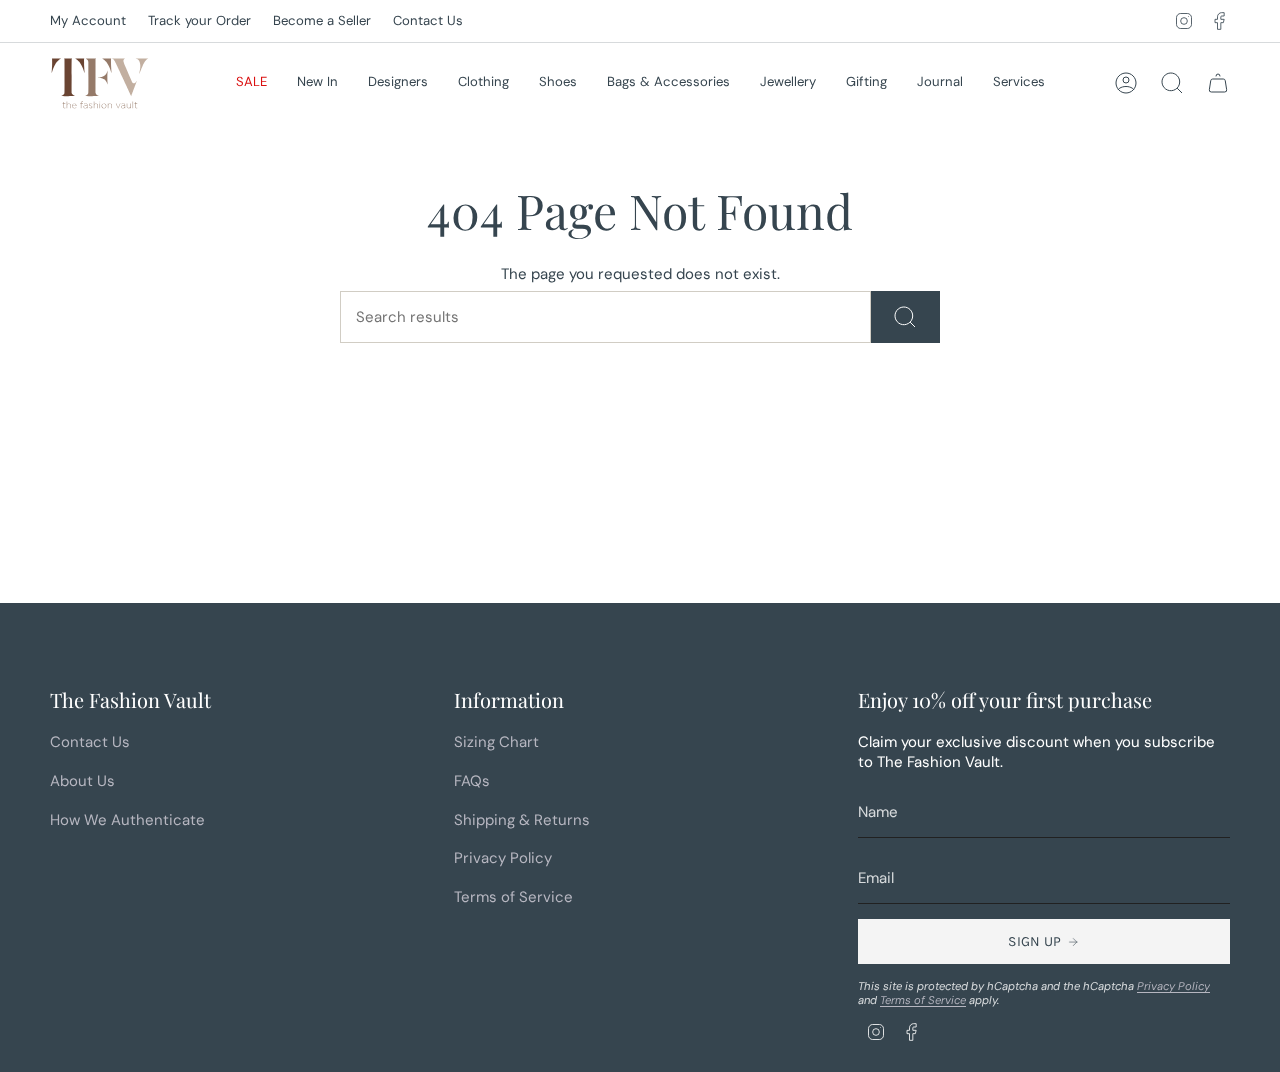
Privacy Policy (503, 858)
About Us (82, 781)
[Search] (905, 317)
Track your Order (199, 20)
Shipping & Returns (522, 820)
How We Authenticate (127, 820)
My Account (88, 20)
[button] (251, 83)
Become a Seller (322, 20)
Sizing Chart (496, 742)
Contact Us (428, 20)
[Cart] (1218, 83)
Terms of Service (513, 897)
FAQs (472, 781)
